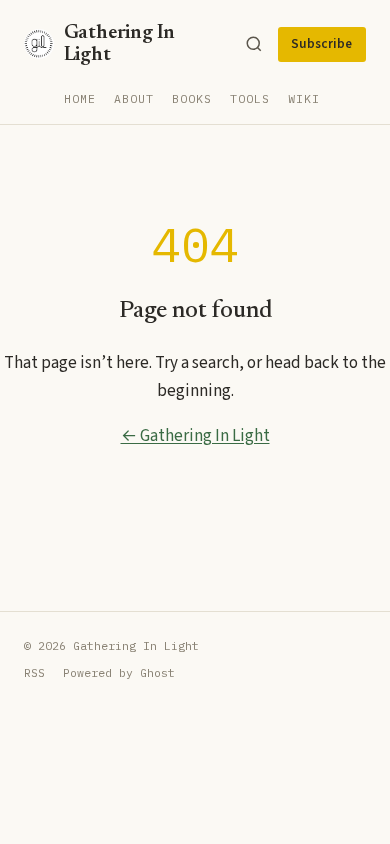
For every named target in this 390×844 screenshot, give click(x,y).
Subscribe (321, 44)
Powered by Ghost (119, 672)
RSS (34, 672)
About (134, 98)
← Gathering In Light (195, 436)
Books (192, 98)
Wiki (304, 98)
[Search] (254, 44)
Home (80, 98)
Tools (250, 98)
